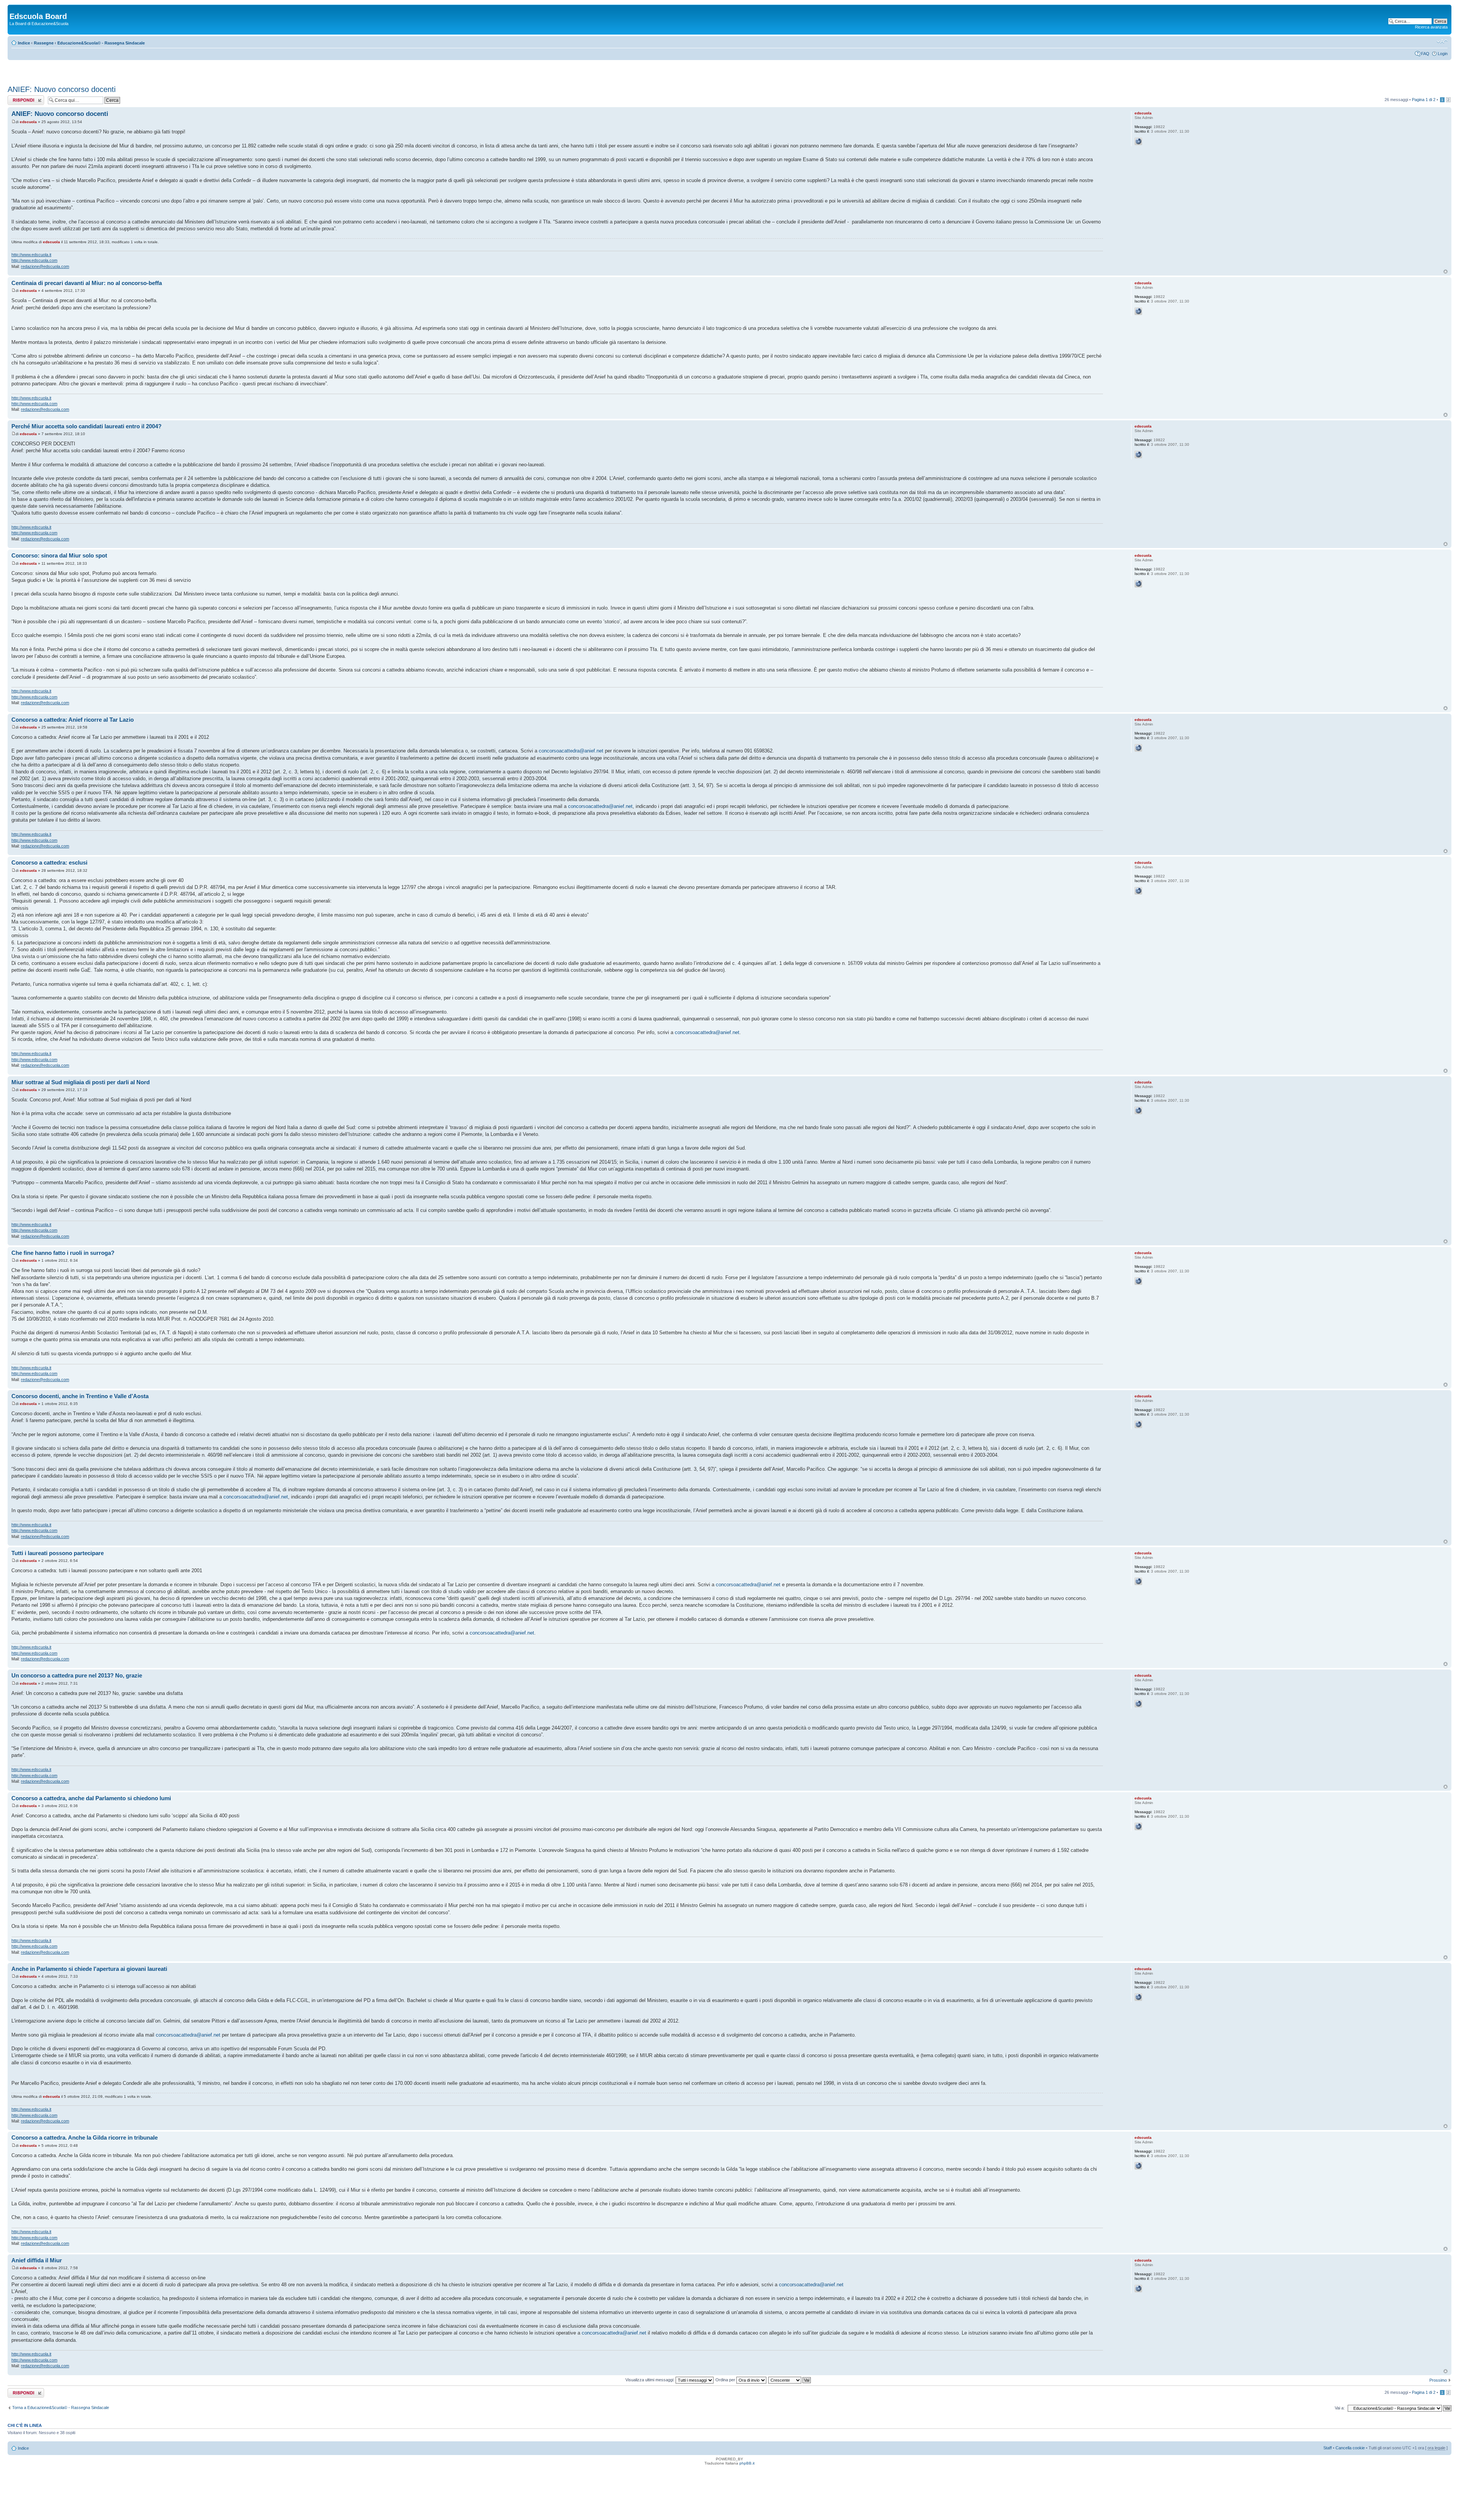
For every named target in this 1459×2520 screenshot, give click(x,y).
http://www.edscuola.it (31, 255)
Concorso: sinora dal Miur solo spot (59, 555)
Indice (24, 43)
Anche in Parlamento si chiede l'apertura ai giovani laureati (89, 1969)
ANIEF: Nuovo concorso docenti (62, 89)
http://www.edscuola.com (34, 260)
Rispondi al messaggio (18, 100)
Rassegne (44, 43)
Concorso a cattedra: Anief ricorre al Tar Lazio (73, 720)
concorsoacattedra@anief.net (571, 751)
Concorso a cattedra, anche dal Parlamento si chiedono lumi (91, 1798)
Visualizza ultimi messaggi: (650, 2380)
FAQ (1425, 54)
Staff (1328, 2448)
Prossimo (1438, 2380)
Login (1443, 54)
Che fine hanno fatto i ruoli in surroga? (63, 1253)
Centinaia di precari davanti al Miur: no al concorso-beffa (87, 283)
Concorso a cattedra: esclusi (49, 862)
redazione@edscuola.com (45, 266)
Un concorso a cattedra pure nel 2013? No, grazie (77, 1675)
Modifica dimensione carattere (1442, 41)
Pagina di (1424, 100)
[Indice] (14, 8)
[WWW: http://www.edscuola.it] (1138, 141)
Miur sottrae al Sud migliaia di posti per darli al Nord (81, 1082)
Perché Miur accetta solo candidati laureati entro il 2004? (86, 426)
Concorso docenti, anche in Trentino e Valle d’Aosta (80, 1396)
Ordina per (726, 2380)
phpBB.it (747, 2463)
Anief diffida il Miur (37, 2260)
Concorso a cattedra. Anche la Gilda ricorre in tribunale (85, 2137)
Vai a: (1340, 2408)
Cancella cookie (1350, 2448)
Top (1446, 272)
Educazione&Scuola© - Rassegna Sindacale (101, 43)
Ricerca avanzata (1431, 27)
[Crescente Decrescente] (790, 2380)
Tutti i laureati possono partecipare (58, 1553)
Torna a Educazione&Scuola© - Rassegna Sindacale (61, 2408)
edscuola (28, 122)
